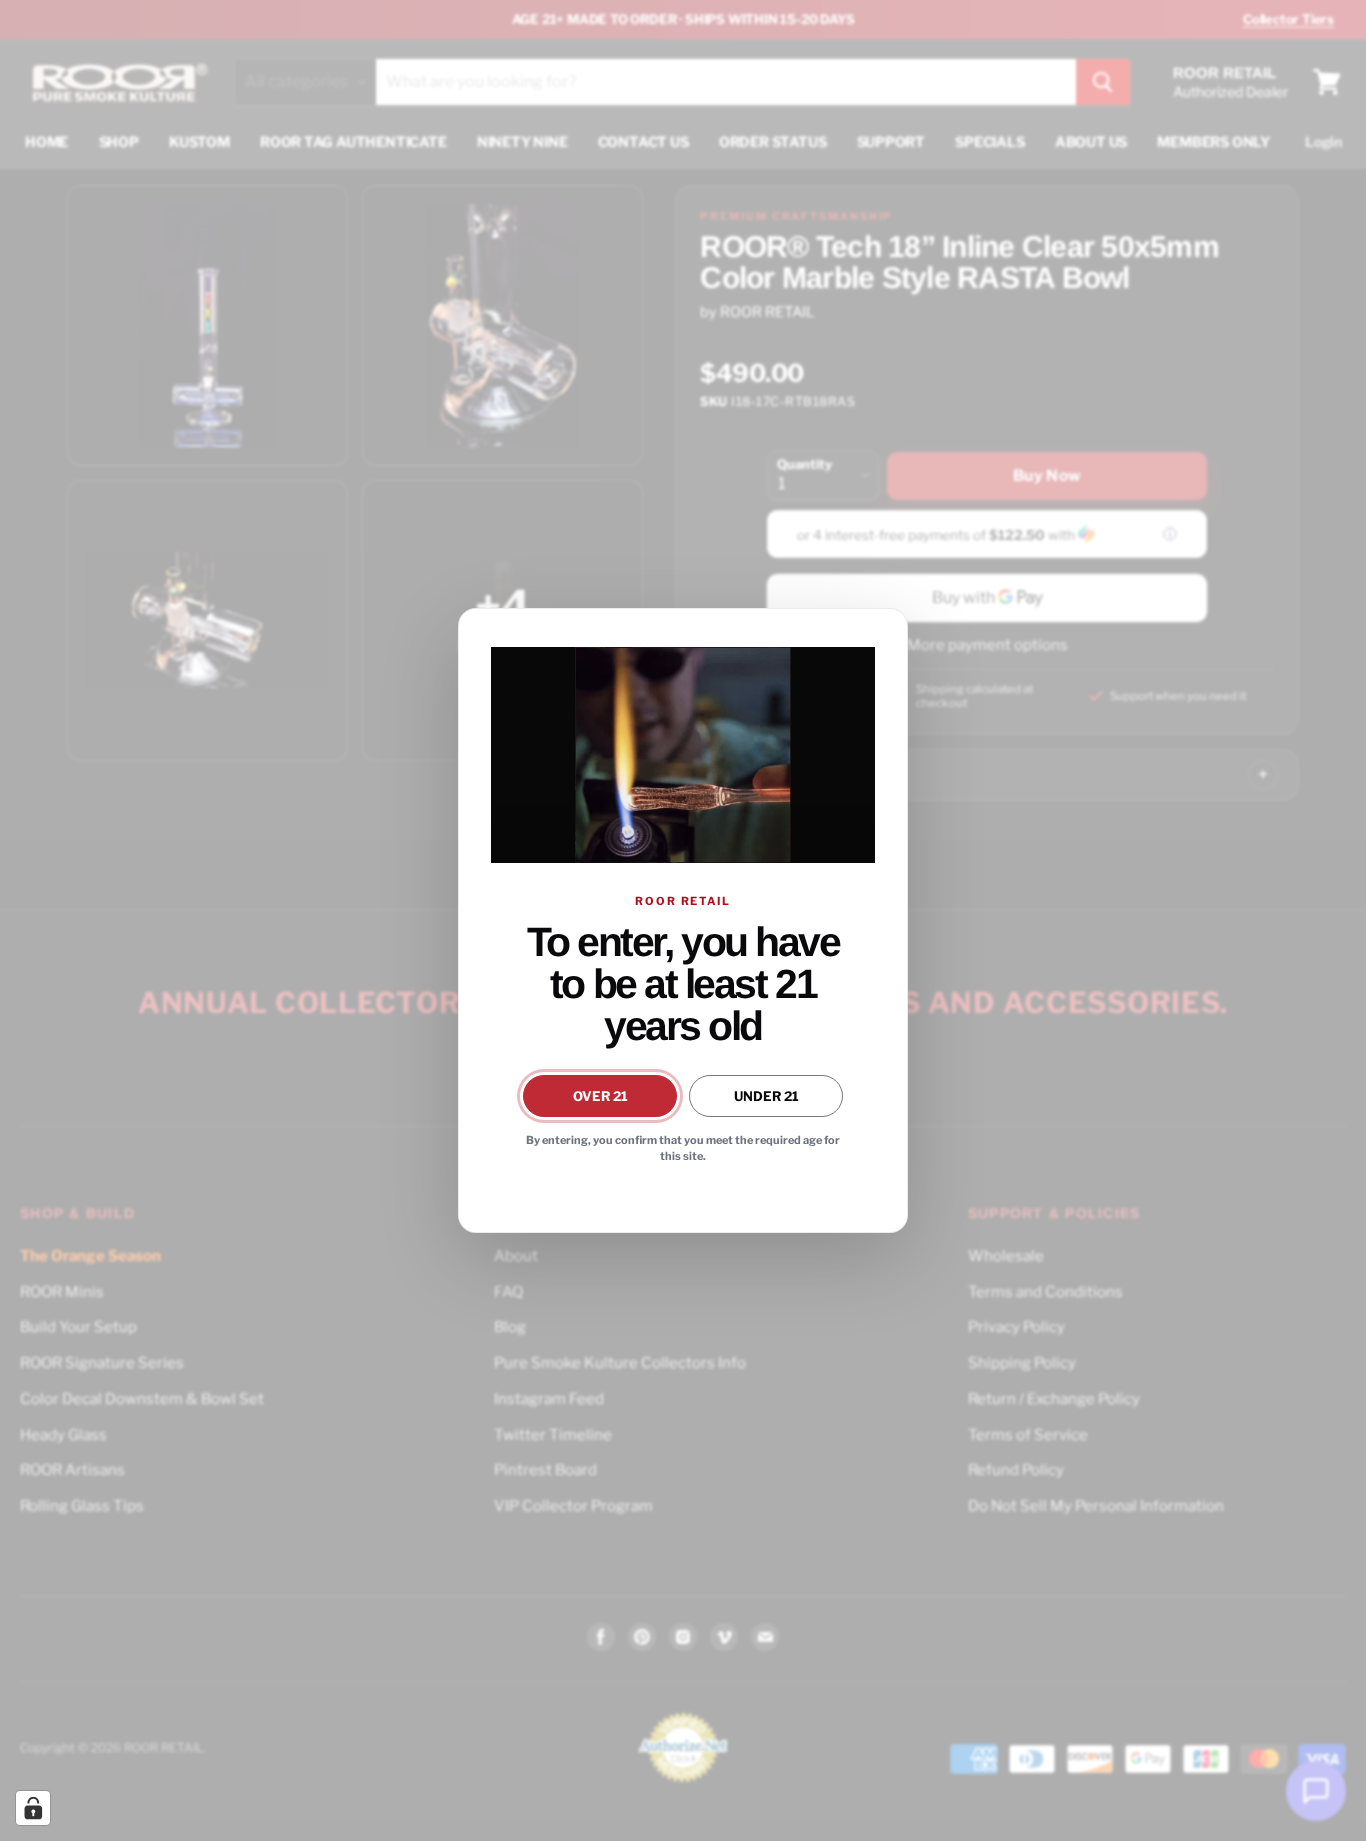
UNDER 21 (766, 1096)
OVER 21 (600, 1096)
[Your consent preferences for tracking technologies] (33, 1808)
